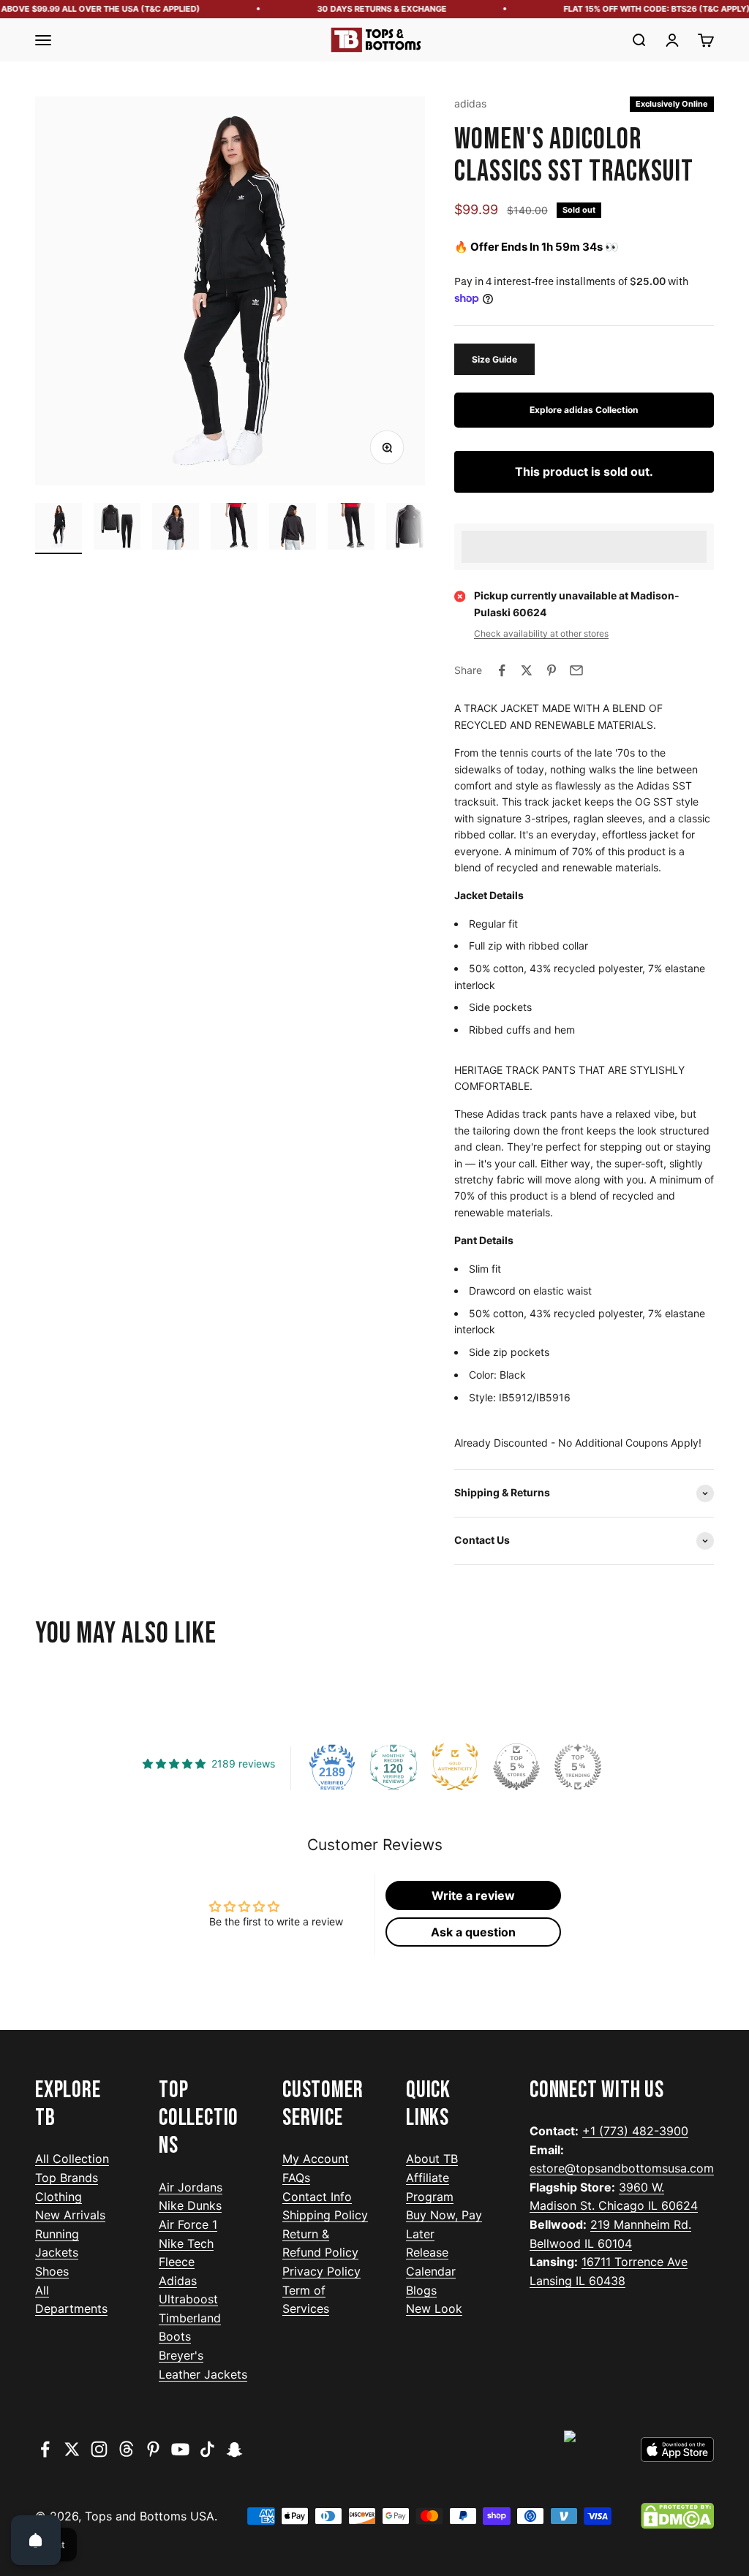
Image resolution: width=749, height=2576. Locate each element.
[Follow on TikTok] (207, 2449)
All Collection (72, 2159)
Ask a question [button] (473, 1932)
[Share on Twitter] (527, 670)
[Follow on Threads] (126, 2449)
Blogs (421, 2290)
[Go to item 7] (410, 529)
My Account (316, 2159)
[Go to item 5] (293, 529)
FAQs (296, 2178)
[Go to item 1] (59, 529)
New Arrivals (70, 2215)
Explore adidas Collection (584, 410)
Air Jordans (191, 2187)
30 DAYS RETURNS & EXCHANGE (368, 9)
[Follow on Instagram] (99, 2449)
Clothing (59, 2197)
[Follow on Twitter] (72, 2449)
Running (57, 2234)
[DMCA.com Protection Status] (677, 2516)
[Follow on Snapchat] (234, 2449)
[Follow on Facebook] (45, 2449)
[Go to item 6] (351, 529)
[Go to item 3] (176, 529)
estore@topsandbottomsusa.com (622, 2168)
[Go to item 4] (234, 529)
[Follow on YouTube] (180, 2449)
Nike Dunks (190, 2205)
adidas (470, 103)
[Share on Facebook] (502, 670)
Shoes (52, 2271)
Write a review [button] (473, 1895)
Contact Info (317, 2197)
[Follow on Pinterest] (153, 2449)
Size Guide (494, 359)
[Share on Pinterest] (552, 670)
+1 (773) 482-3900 (635, 2131)
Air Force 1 (188, 2224)
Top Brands (67, 2178)
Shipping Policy (325, 2215)
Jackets (57, 2252)
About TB (432, 2159)
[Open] (36, 2540)
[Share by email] (576, 670)
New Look (434, 2308)
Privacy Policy (321, 2271)
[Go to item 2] (117, 529)
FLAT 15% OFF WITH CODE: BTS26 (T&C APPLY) (643, 9)
